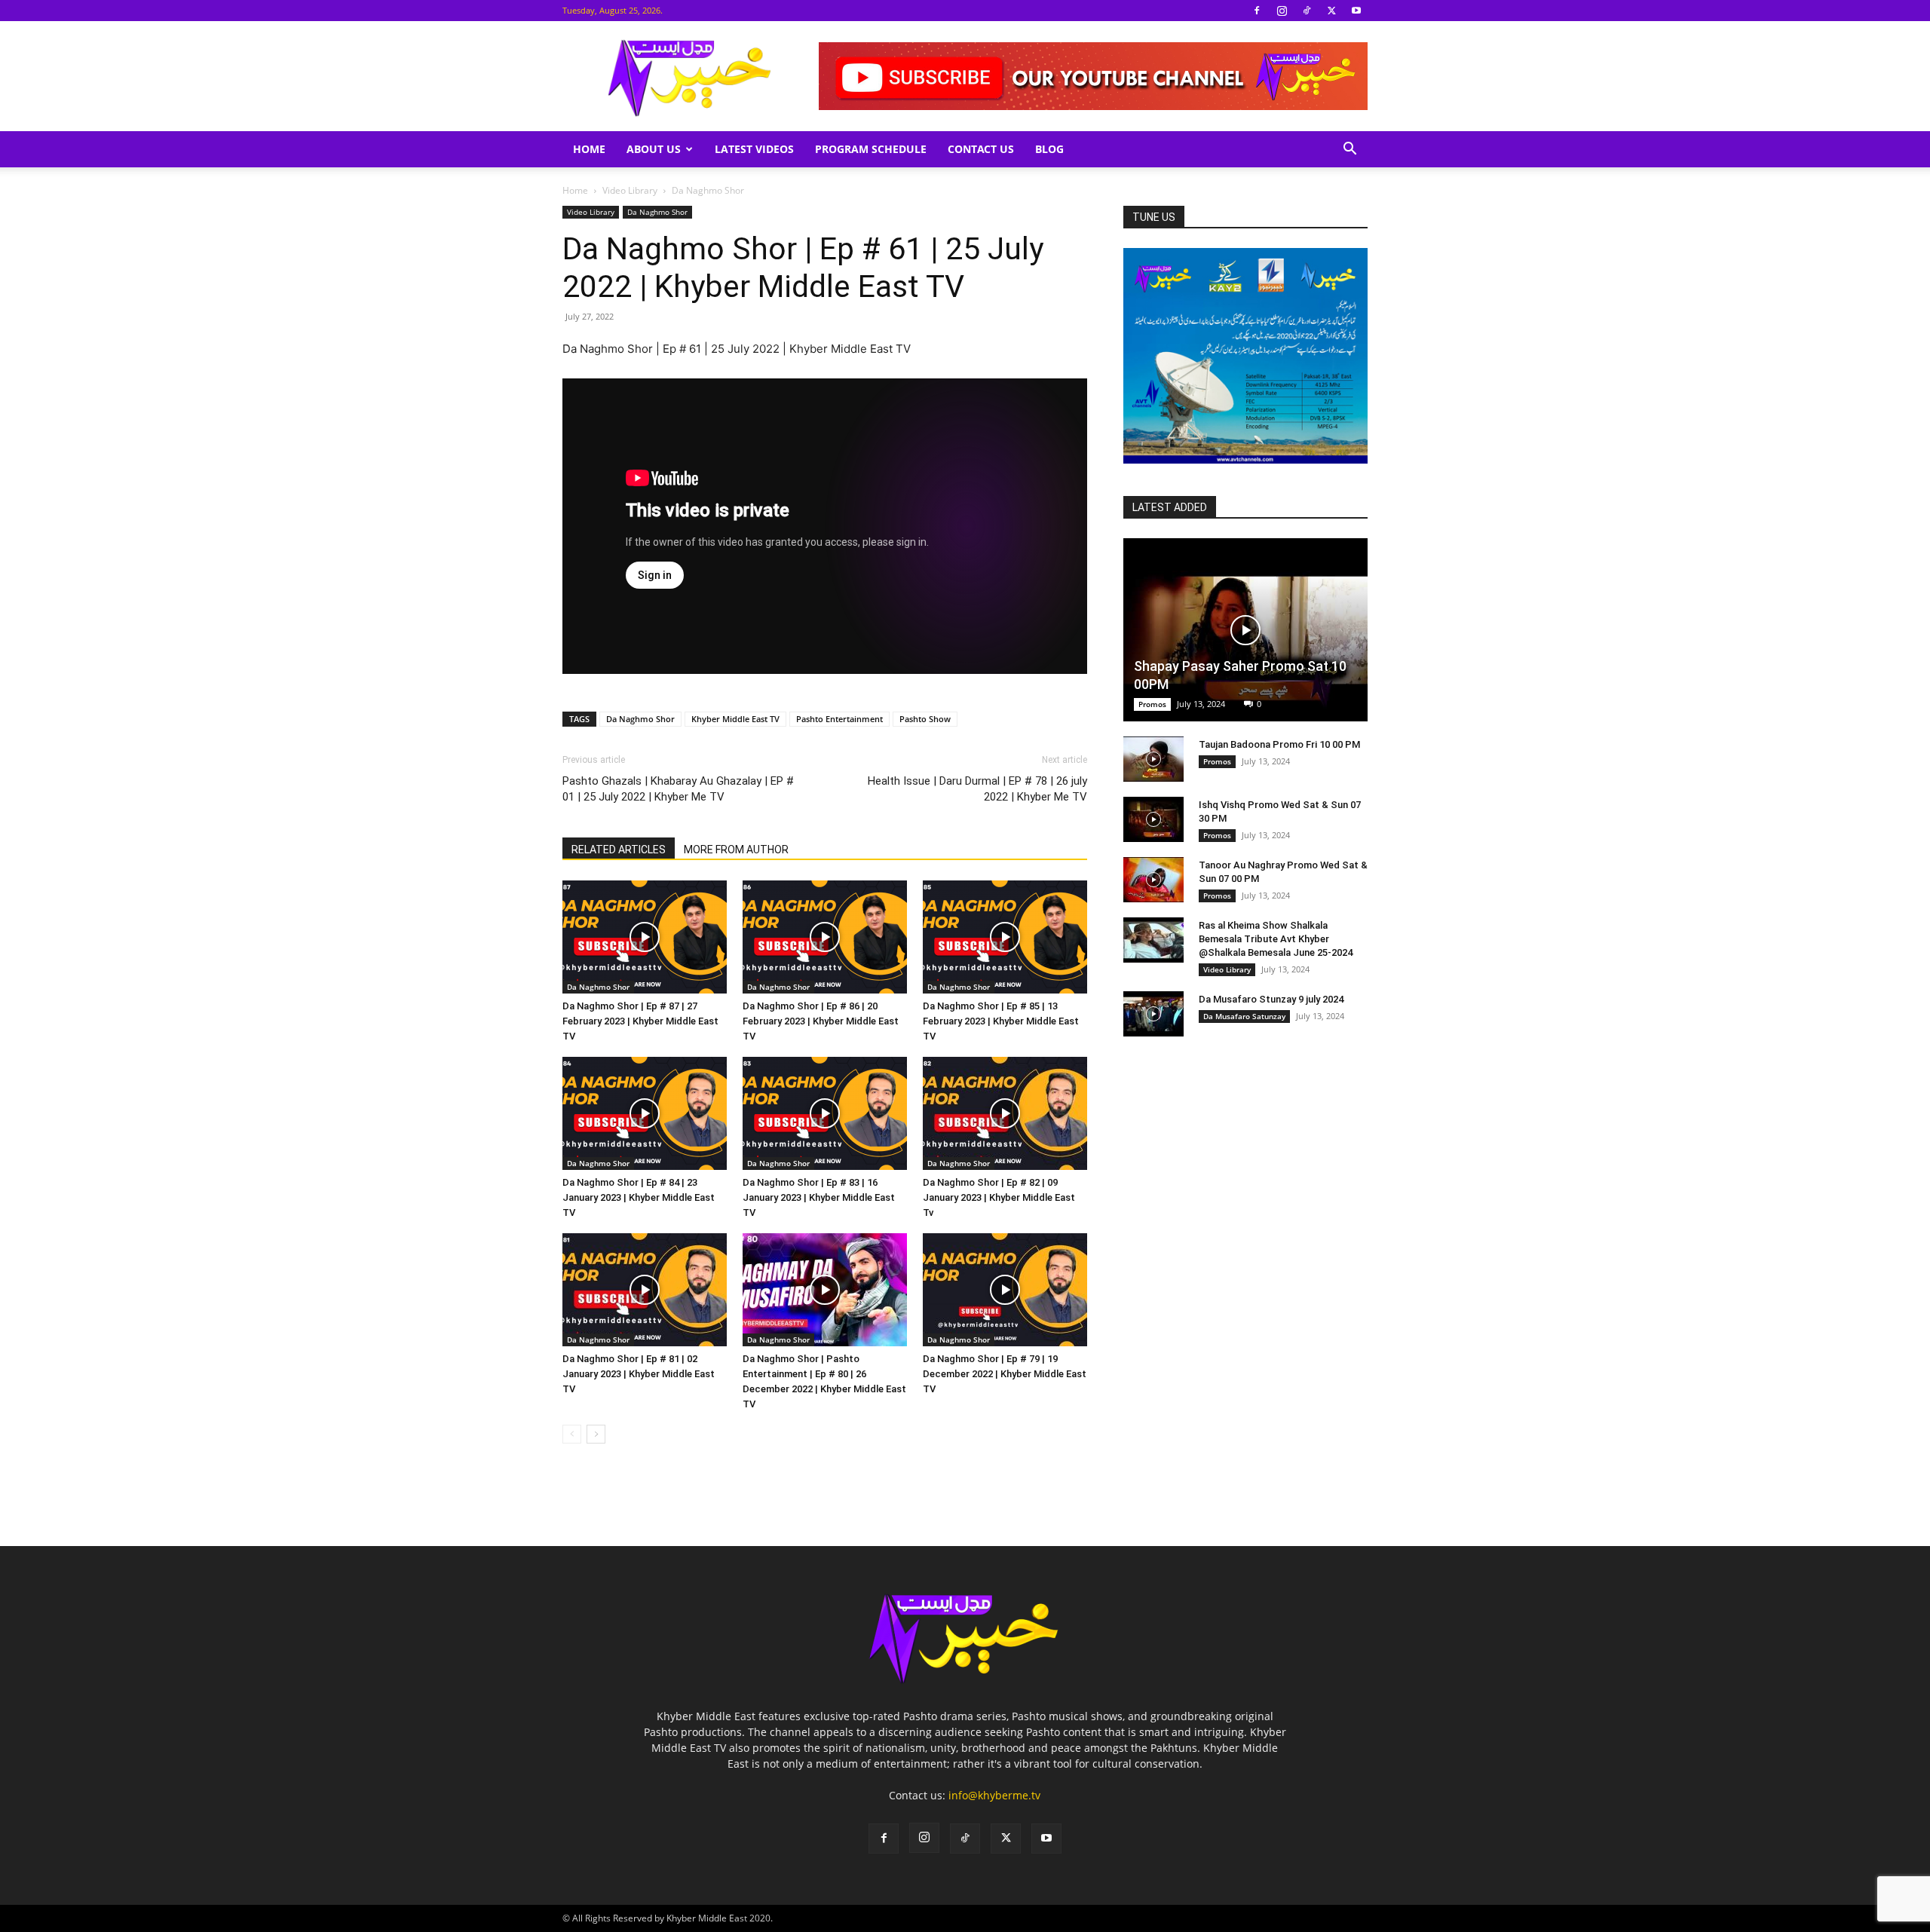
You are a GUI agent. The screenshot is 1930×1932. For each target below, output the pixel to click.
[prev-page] (572, 1434)
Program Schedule (871, 149)
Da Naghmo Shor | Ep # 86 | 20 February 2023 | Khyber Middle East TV (821, 1021)
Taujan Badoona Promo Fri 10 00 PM (1279, 744)
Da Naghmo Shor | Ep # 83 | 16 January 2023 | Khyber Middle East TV (819, 1197)
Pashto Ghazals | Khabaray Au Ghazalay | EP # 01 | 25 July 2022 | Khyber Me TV (678, 789)
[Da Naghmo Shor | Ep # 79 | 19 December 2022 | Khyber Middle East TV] (1005, 1290)
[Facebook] (1257, 11)
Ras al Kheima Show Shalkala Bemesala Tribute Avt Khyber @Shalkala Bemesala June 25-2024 (1276, 939)
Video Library (630, 190)
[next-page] (596, 1434)
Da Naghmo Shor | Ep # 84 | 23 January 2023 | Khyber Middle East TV (639, 1197)
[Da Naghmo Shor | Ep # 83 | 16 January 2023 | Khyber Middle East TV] (825, 1113)
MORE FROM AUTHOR (736, 850)
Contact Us (981, 149)
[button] (1349, 150)
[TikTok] (1307, 11)
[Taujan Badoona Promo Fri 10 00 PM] (1153, 759)
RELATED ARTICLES (619, 850)
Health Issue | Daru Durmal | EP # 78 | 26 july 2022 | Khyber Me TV (977, 789)
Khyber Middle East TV (735, 719)
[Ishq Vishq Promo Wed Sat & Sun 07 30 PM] (1153, 819)
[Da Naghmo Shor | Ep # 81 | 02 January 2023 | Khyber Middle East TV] (645, 1290)
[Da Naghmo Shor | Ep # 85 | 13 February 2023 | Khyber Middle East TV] (1005, 937)
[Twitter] (1331, 11)
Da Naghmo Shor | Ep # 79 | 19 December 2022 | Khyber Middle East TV (1005, 1374)
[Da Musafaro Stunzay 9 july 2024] (1153, 1014)
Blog (1049, 149)
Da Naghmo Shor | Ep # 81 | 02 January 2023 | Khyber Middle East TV (639, 1374)
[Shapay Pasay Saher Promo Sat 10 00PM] (1245, 630)
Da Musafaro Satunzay (1244, 1016)
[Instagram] (1282, 11)
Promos (1152, 704)
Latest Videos (754, 149)
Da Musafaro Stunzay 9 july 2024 (1271, 999)
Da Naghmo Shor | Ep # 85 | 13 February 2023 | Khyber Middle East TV (1001, 1021)
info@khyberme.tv (994, 1795)
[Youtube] (1356, 11)
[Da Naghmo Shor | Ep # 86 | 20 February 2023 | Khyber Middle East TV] (825, 937)
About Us (654, 149)
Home (589, 149)
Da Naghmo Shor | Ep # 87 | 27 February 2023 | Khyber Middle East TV (640, 1021)
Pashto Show (925, 719)
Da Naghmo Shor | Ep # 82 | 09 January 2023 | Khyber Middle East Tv (999, 1197)
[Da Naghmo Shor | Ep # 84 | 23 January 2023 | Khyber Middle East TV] (645, 1113)
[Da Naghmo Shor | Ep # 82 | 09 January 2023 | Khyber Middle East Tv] (1005, 1113)
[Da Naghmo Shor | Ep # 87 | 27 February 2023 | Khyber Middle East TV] (645, 937)
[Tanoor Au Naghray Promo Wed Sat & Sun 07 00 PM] (1153, 880)
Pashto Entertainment (839, 719)
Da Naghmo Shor (657, 212)
